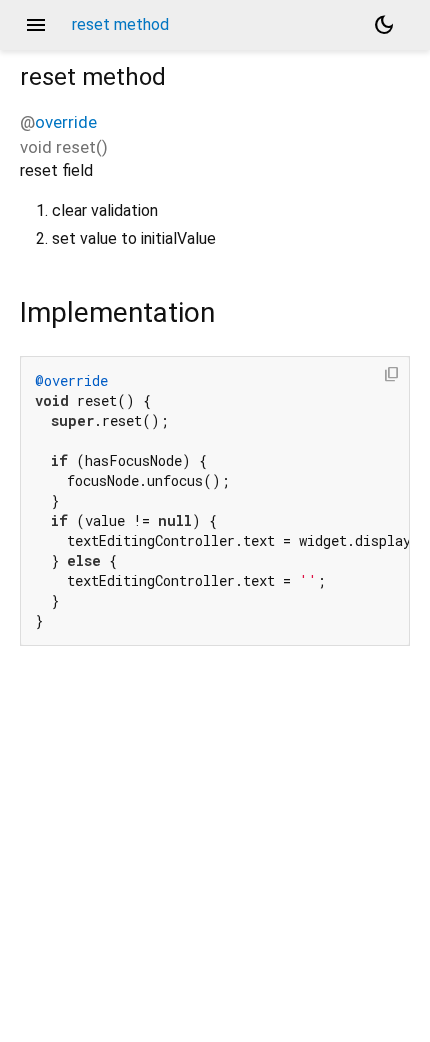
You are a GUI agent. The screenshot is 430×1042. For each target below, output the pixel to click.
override (66, 122)
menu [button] (36, 25)
